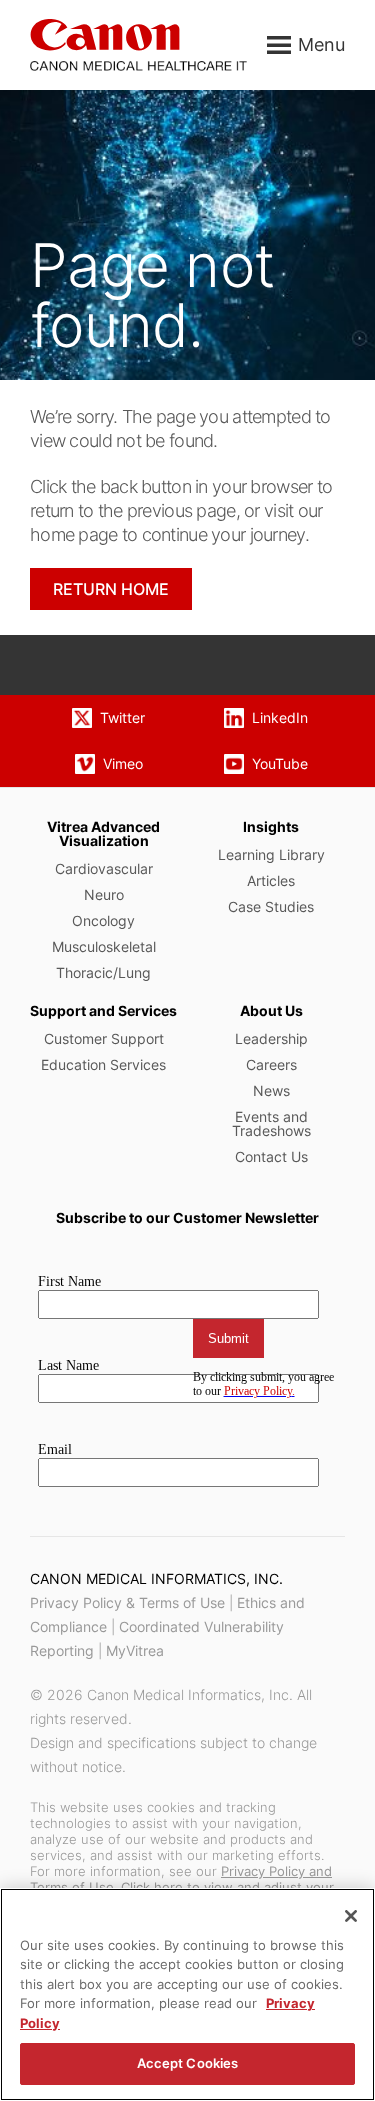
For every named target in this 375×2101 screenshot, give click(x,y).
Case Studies (271, 906)
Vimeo (123, 763)
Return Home (111, 589)
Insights (271, 826)
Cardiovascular (104, 868)
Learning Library (271, 854)
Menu (321, 44)
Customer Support (104, 1038)
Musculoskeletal (104, 946)
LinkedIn (280, 717)
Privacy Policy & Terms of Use (127, 1602)
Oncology (103, 920)
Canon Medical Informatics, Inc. (156, 1578)
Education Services (103, 1064)
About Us (271, 1010)
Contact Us (271, 1156)
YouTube (280, 763)
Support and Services (103, 1010)
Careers (271, 1064)
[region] (187, 1994)
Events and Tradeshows (271, 1123)
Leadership (271, 1038)
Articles (271, 880)
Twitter (122, 717)
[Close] (351, 1916)
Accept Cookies (188, 2063)
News (271, 1090)
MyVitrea (135, 1650)
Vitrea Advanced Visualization (103, 833)
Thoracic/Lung (103, 972)
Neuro (104, 894)
